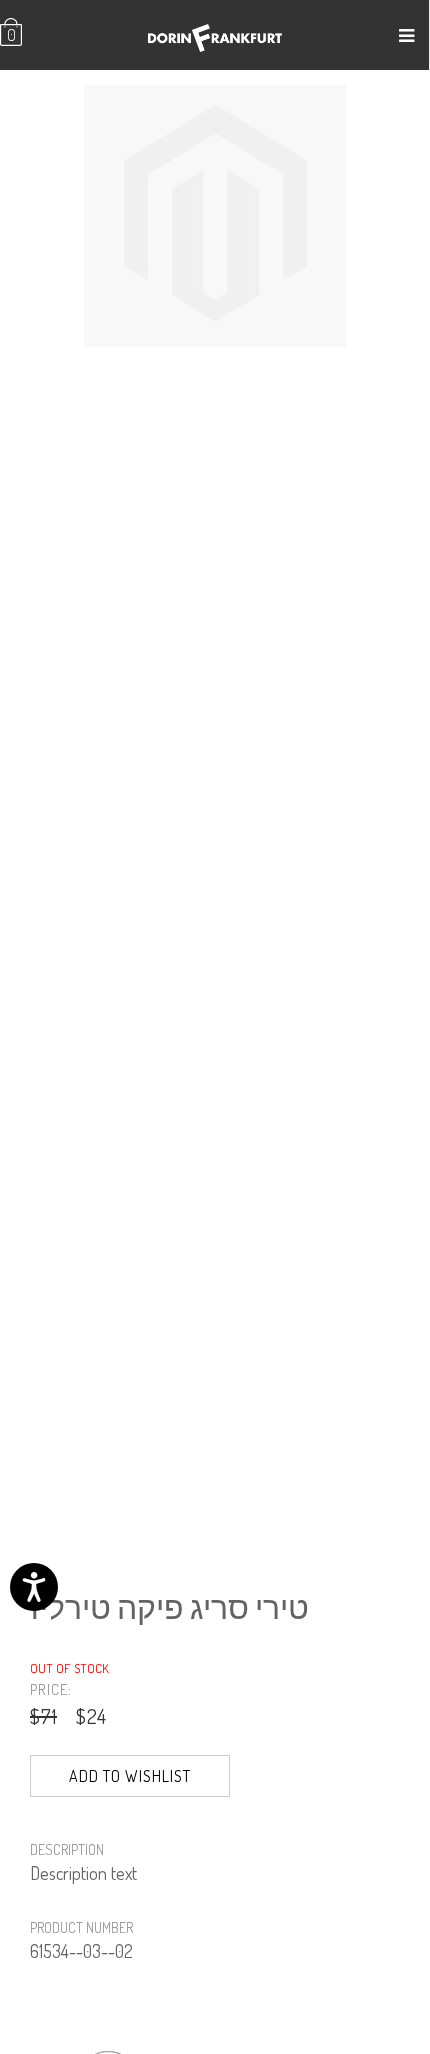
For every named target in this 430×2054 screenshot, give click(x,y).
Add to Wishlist (130, 1776)
